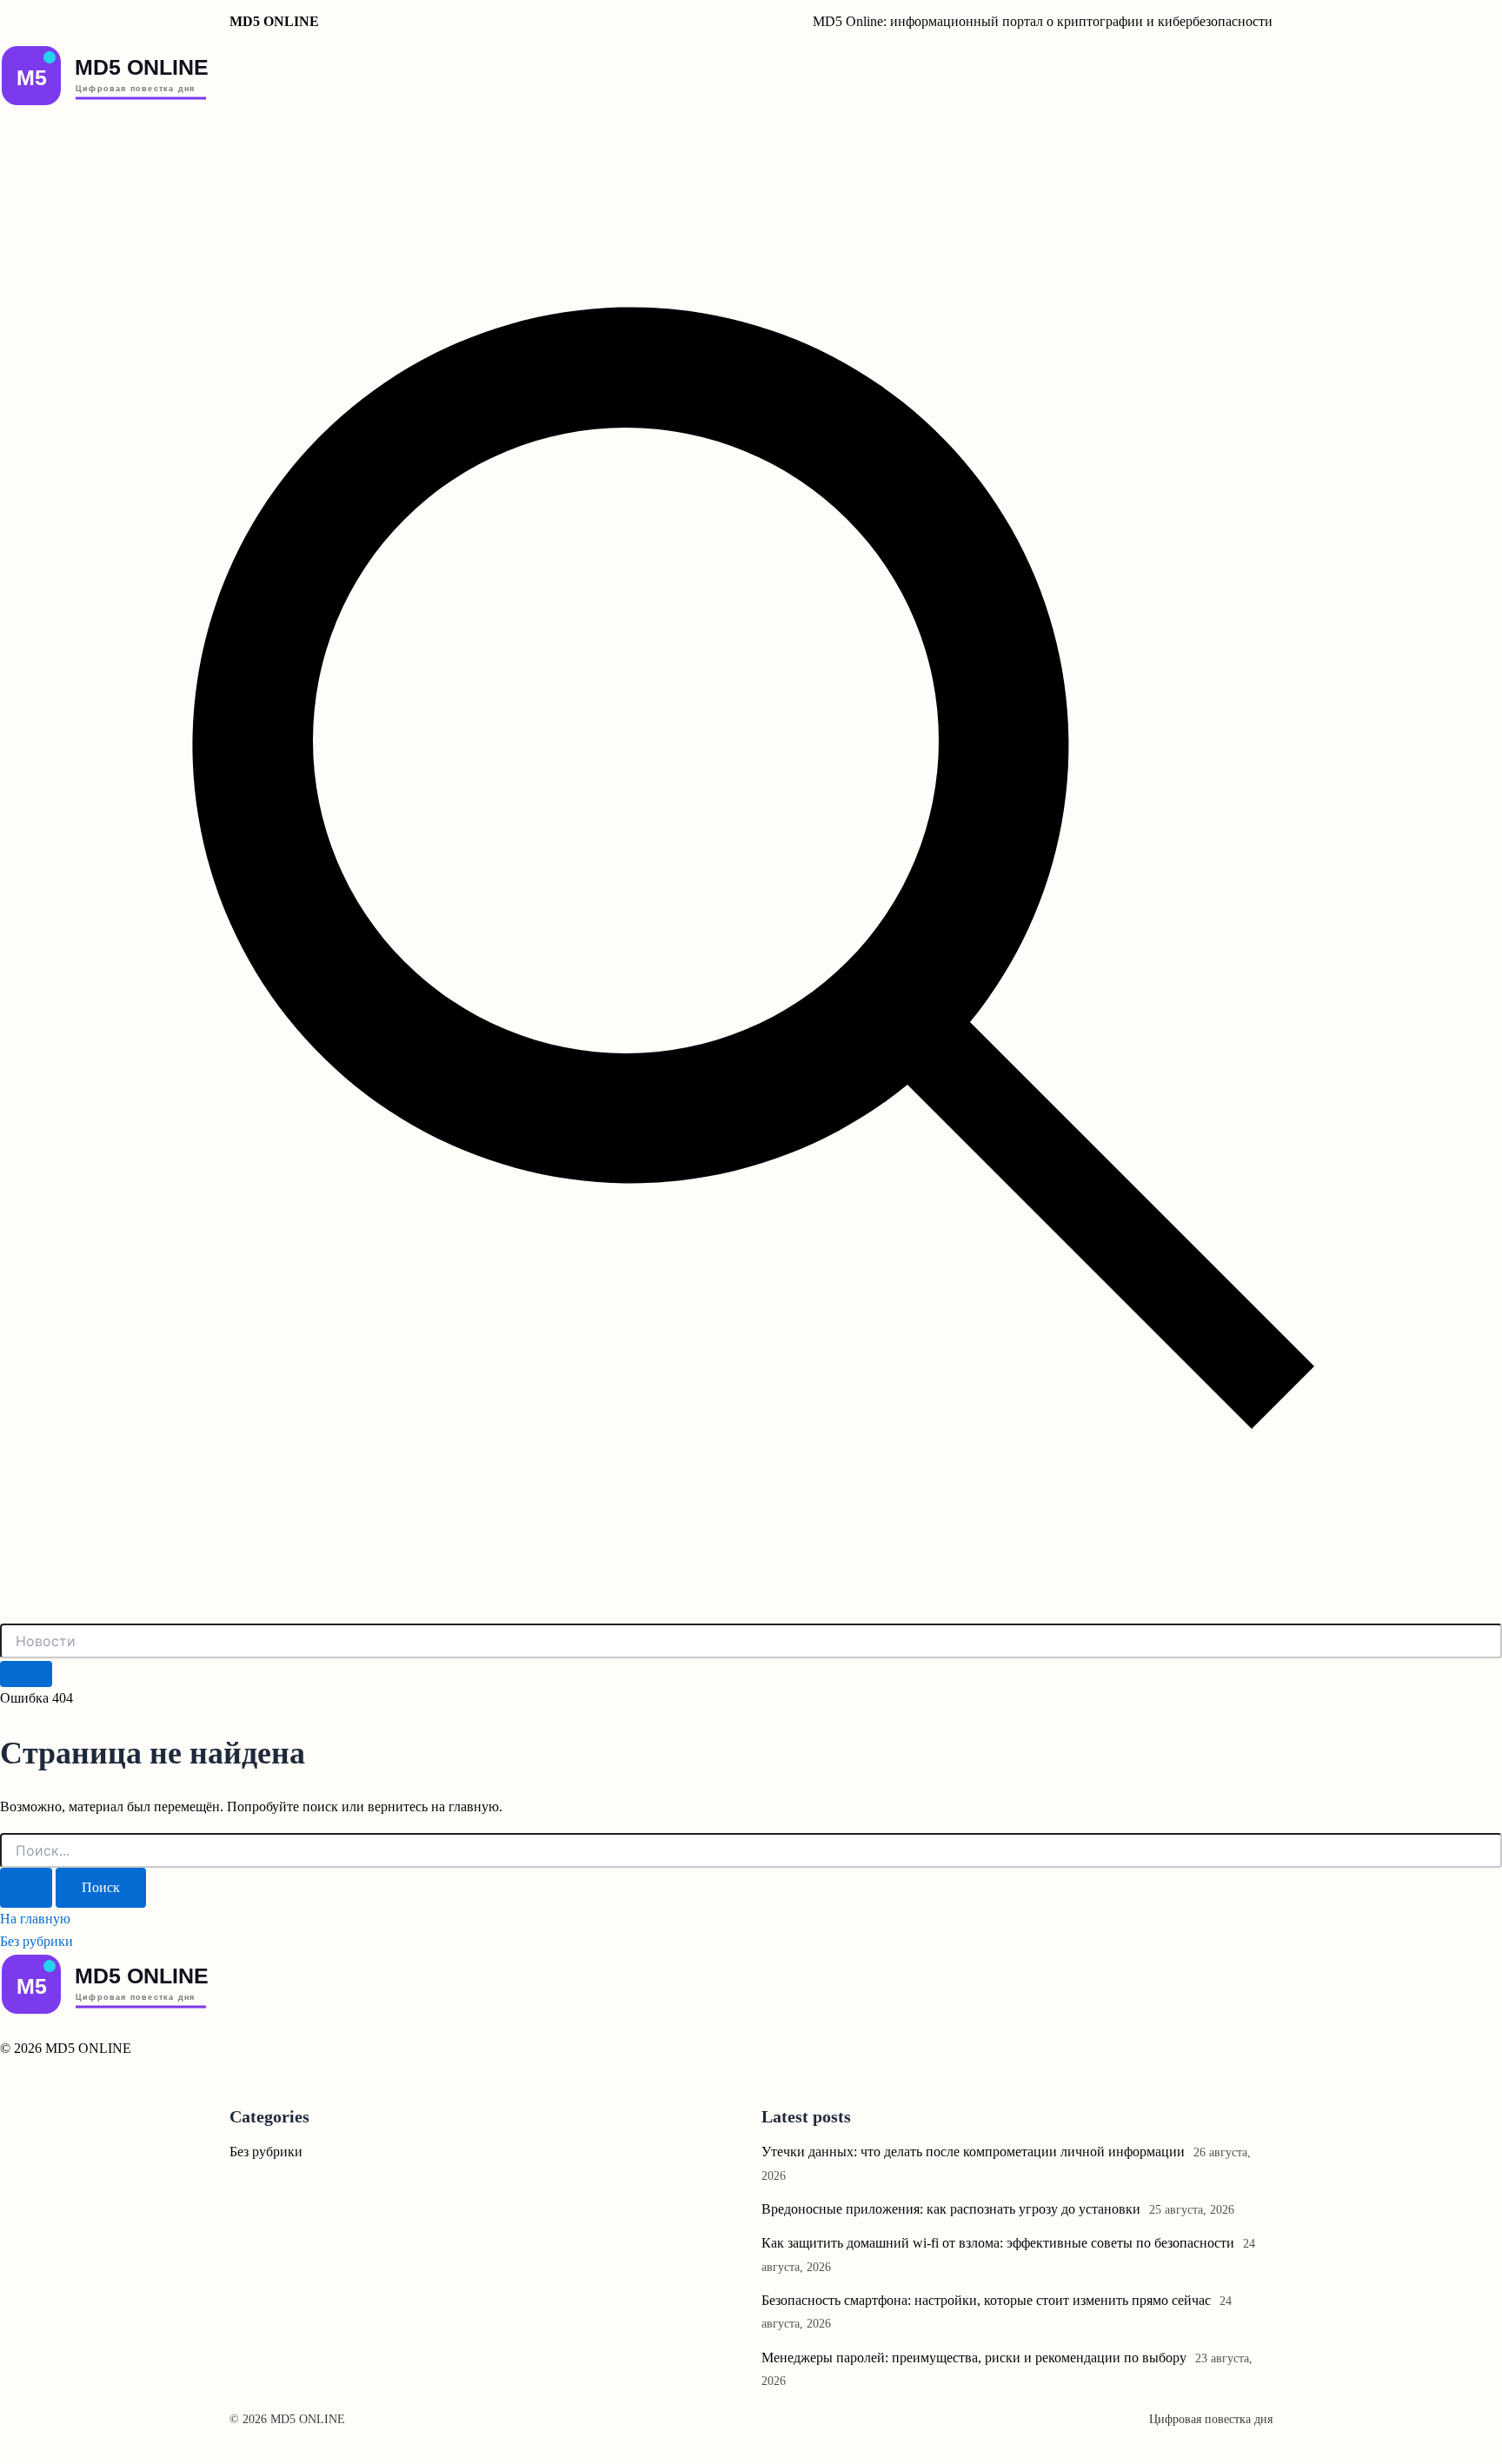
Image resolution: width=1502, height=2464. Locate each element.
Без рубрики (37, 1941)
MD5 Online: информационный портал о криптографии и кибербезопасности (1043, 21)
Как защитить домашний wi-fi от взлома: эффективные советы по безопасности (998, 2243)
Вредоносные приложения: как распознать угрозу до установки (951, 2209)
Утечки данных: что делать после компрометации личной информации (973, 2152)
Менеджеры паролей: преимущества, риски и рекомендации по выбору (974, 2358)
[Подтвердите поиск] (26, 1888)
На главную (35, 1919)
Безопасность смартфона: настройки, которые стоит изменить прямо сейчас (986, 2300)
